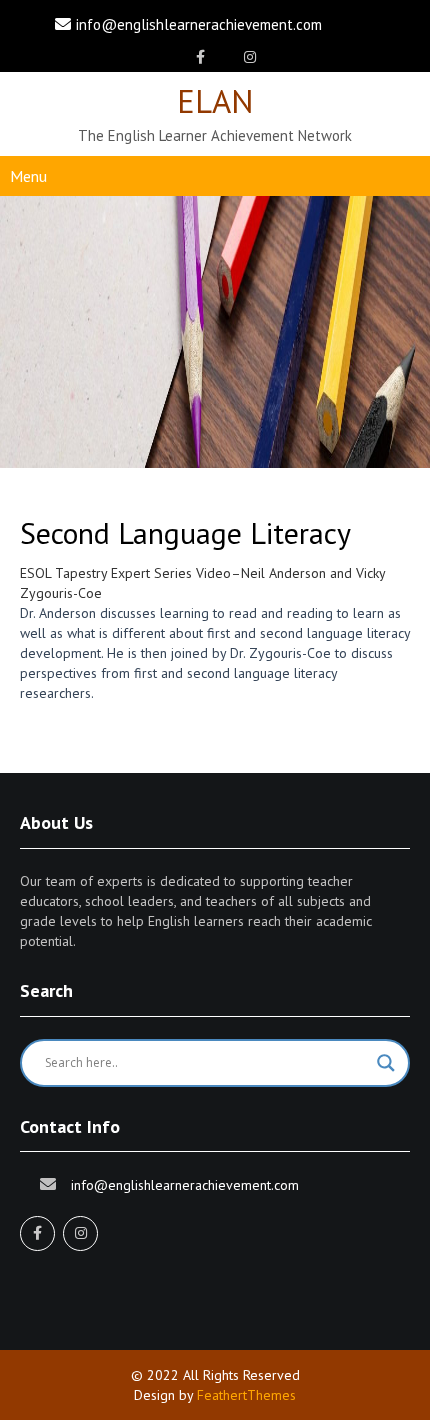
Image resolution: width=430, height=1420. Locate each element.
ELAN (215, 100)
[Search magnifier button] (386, 1063)
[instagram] (249, 57)
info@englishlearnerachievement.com (199, 24)
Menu (28, 176)
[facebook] (200, 57)
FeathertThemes (246, 1395)
